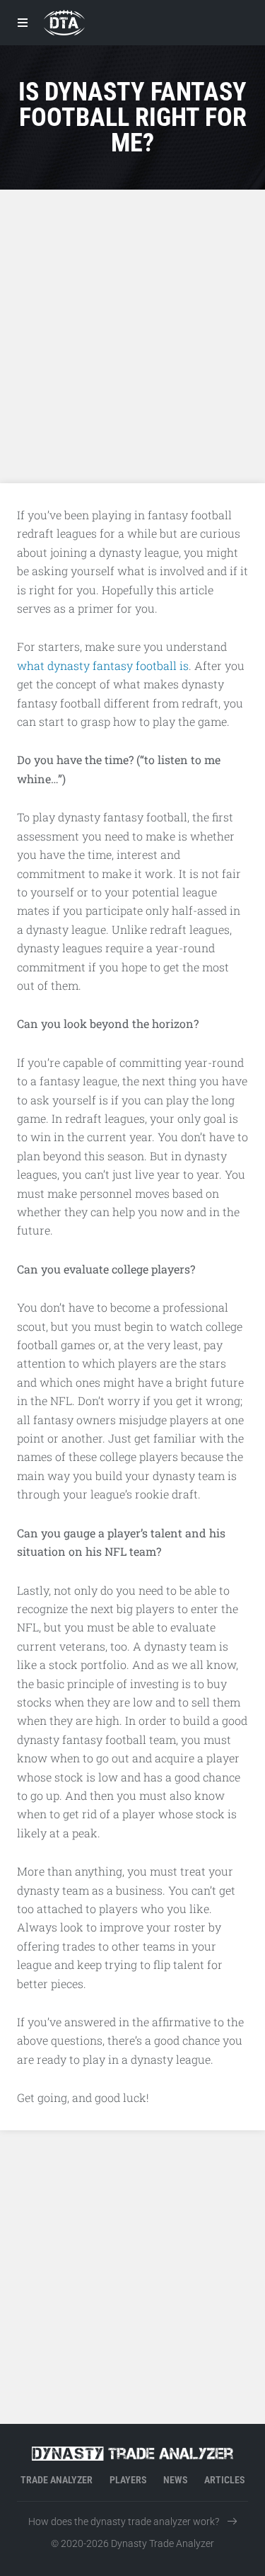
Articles (224, 2480)
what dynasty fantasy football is (103, 665)
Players (128, 2480)
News (175, 2480)
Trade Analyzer (57, 2480)
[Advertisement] (132, 336)
